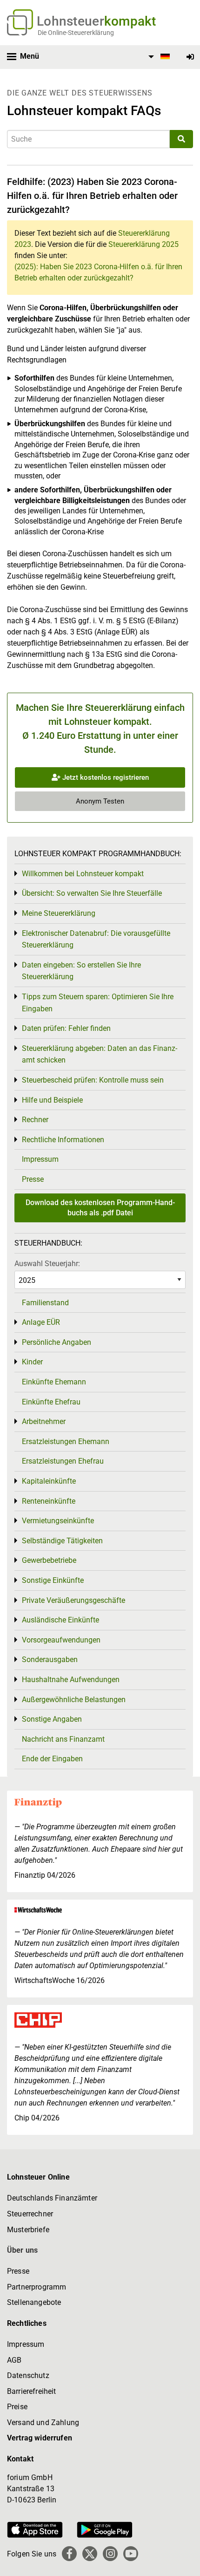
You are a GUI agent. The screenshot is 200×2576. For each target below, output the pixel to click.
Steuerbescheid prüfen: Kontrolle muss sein (93, 1080)
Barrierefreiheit (32, 2391)
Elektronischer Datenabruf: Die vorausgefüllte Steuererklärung (96, 939)
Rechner (35, 1120)
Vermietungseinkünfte (58, 1521)
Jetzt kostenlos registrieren (105, 777)
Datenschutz (28, 2375)
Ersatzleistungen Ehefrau (63, 1461)
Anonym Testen (100, 801)
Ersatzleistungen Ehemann (66, 1441)
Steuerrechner (30, 2214)
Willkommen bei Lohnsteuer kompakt (83, 874)
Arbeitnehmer (44, 1421)
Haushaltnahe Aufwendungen (71, 1680)
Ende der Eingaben (52, 1759)
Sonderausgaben (50, 1659)
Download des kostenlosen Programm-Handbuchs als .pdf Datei (100, 1208)
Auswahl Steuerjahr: (47, 1264)
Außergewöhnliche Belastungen (74, 1700)
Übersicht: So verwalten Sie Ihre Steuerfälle (92, 893)
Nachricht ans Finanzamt (63, 1739)
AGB (14, 2360)
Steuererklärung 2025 (143, 244)
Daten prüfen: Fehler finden (66, 1028)
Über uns (22, 2250)
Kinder (32, 1362)
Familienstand (45, 1303)
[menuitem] (158, 57)
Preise (17, 2407)
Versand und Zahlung (43, 2423)
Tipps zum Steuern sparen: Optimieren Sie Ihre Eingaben (98, 1003)
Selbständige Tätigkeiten (62, 1541)
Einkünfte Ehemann (54, 1382)
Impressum (40, 1159)
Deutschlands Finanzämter (52, 2198)
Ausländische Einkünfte (60, 1620)
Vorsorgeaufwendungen (61, 1640)
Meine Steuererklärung (59, 913)
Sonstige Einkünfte (53, 1580)
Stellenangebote (34, 2302)
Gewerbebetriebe (49, 1560)
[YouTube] (131, 2554)
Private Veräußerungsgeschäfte (73, 1600)
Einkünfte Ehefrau (51, 1402)
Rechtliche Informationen (63, 1140)
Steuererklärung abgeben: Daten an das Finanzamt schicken (100, 1054)
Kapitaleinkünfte (49, 1481)
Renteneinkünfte (49, 1501)
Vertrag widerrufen (40, 2438)
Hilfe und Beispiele (52, 1100)
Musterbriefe (28, 2230)
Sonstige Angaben (52, 1719)
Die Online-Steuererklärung (76, 33)
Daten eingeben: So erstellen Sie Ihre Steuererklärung (81, 971)
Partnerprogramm (37, 2287)
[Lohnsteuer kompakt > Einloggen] (190, 57)
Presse (33, 1179)
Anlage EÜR (41, 1322)
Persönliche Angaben (57, 1342)
